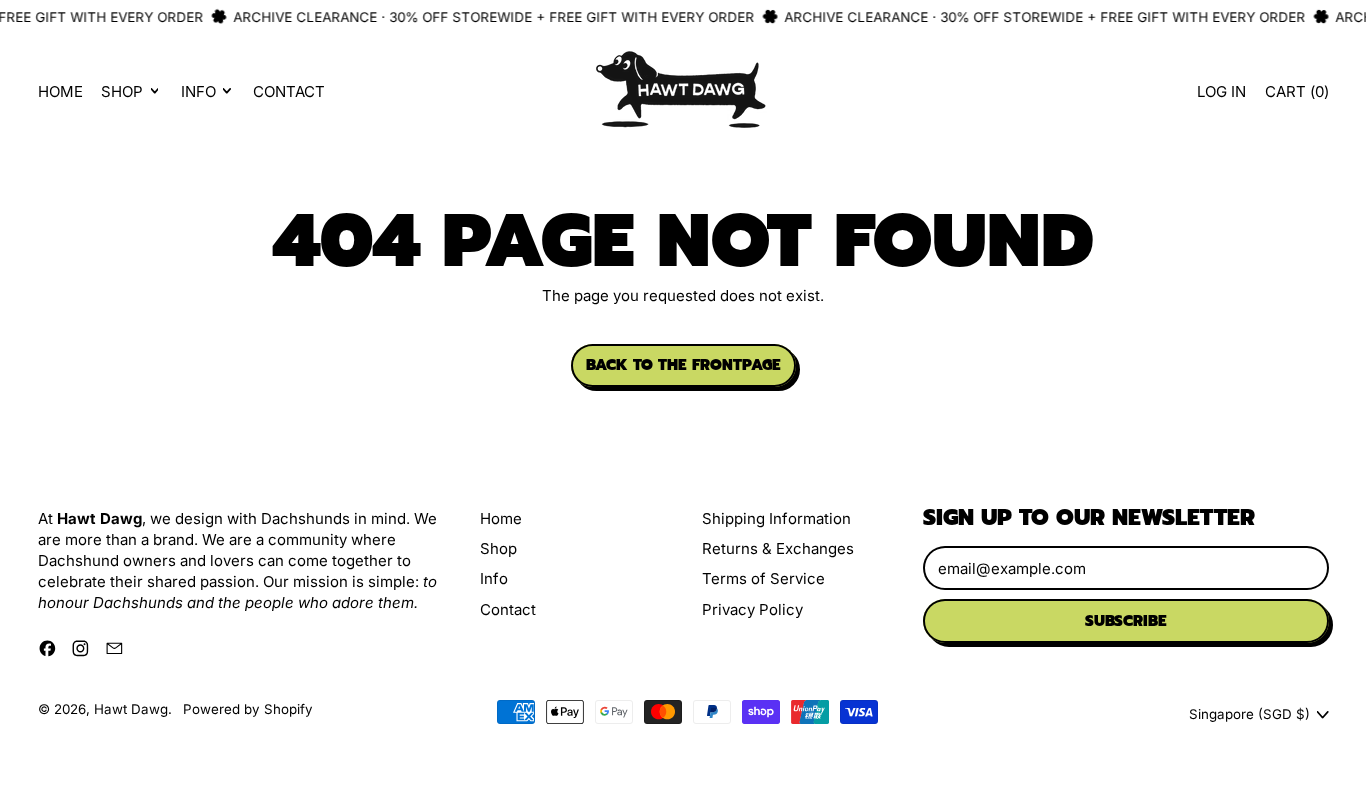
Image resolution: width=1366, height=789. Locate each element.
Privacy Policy (752, 609)
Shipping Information (776, 518)
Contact (289, 91)
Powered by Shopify (248, 709)
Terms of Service (763, 578)
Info (494, 578)
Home (60, 91)
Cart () (1296, 96)
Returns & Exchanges (778, 548)
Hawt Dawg (131, 709)
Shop (498, 548)
